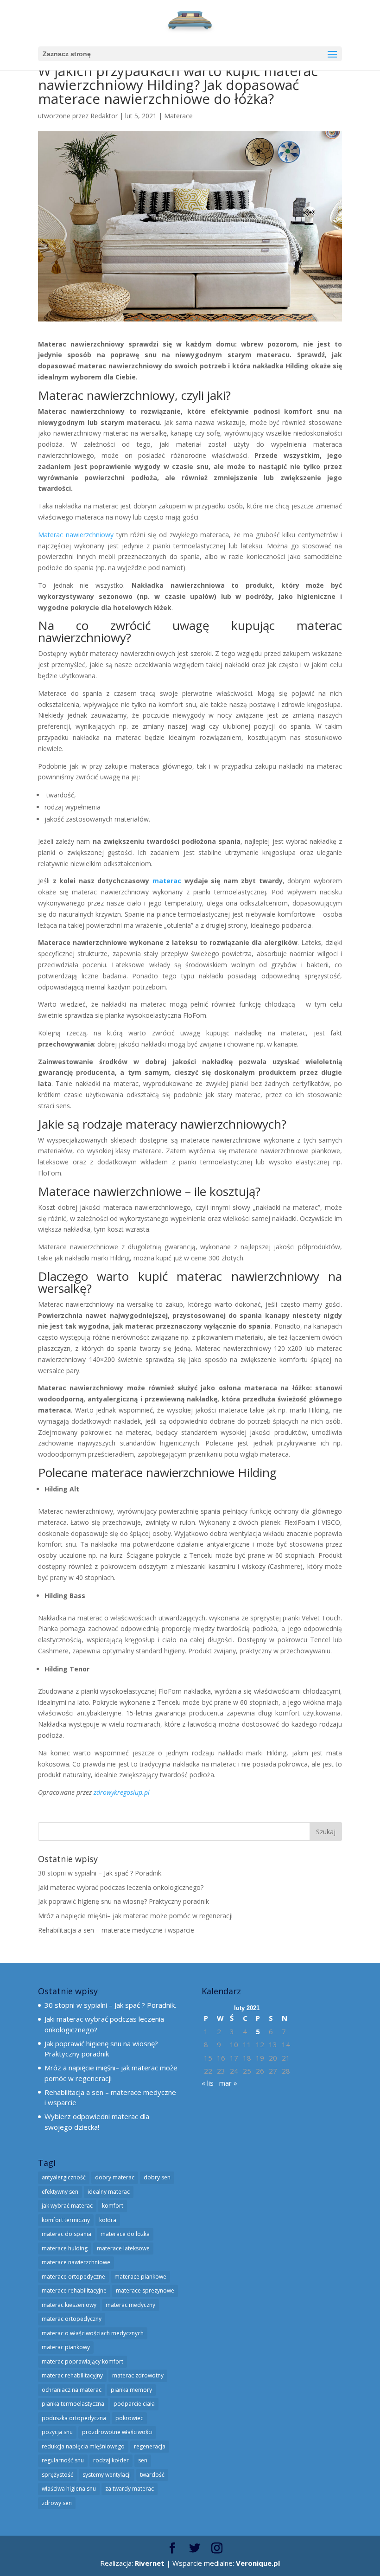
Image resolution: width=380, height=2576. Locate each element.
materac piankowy (66, 2347)
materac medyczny (130, 2305)
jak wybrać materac (67, 2206)
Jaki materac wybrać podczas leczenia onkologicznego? (121, 1887)
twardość (152, 2475)
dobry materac (115, 2177)
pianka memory (131, 2390)
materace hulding (65, 2248)
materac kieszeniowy (69, 2305)
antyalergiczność (64, 2177)
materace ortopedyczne (73, 2277)
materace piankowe (140, 2277)
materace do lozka (125, 2234)
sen (143, 2460)
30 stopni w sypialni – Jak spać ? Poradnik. (100, 1873)
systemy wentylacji (107, 2475)
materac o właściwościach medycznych (93, 2333)
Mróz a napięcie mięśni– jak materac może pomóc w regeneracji (135, 1916)
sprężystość (57, 2475)
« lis (208, 2083)
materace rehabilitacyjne (74, 2290)
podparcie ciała (134, 2404)
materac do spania (66, 2234)
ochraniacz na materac (72, 2390)
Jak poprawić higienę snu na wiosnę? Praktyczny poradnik (123, 1901)
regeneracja (150, 2446)
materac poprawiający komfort (82, 2361)
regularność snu (63, 2460)
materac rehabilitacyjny (72, 2375)
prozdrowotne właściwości (117, 2432)
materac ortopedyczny (72, 2319)
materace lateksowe (123, 2248)
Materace (178, 116)
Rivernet (150, 2563)
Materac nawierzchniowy (76, 535)
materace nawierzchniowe (163, 1472)
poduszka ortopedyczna (74, 2418)
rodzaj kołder (111, 2460)
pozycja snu (57, 2432)
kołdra (108, 2220)
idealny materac (109, 2192)
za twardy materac (130, 2489)
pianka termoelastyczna (73, 2404)
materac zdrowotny (138, 2375)
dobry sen (157, 2177)
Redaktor (104, 116)
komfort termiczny (66, 2220)
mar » (228, 2083)
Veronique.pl (258, 2563)
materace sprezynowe (145, 2290)
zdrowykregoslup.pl (122, 1792)
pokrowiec (129, 2418)
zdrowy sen (57, 2503)
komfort (113, 2206)
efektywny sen (60, 2192)
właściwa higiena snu (69, 2489)
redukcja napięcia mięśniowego (83, 2446)
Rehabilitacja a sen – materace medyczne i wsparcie (116, 1930)
